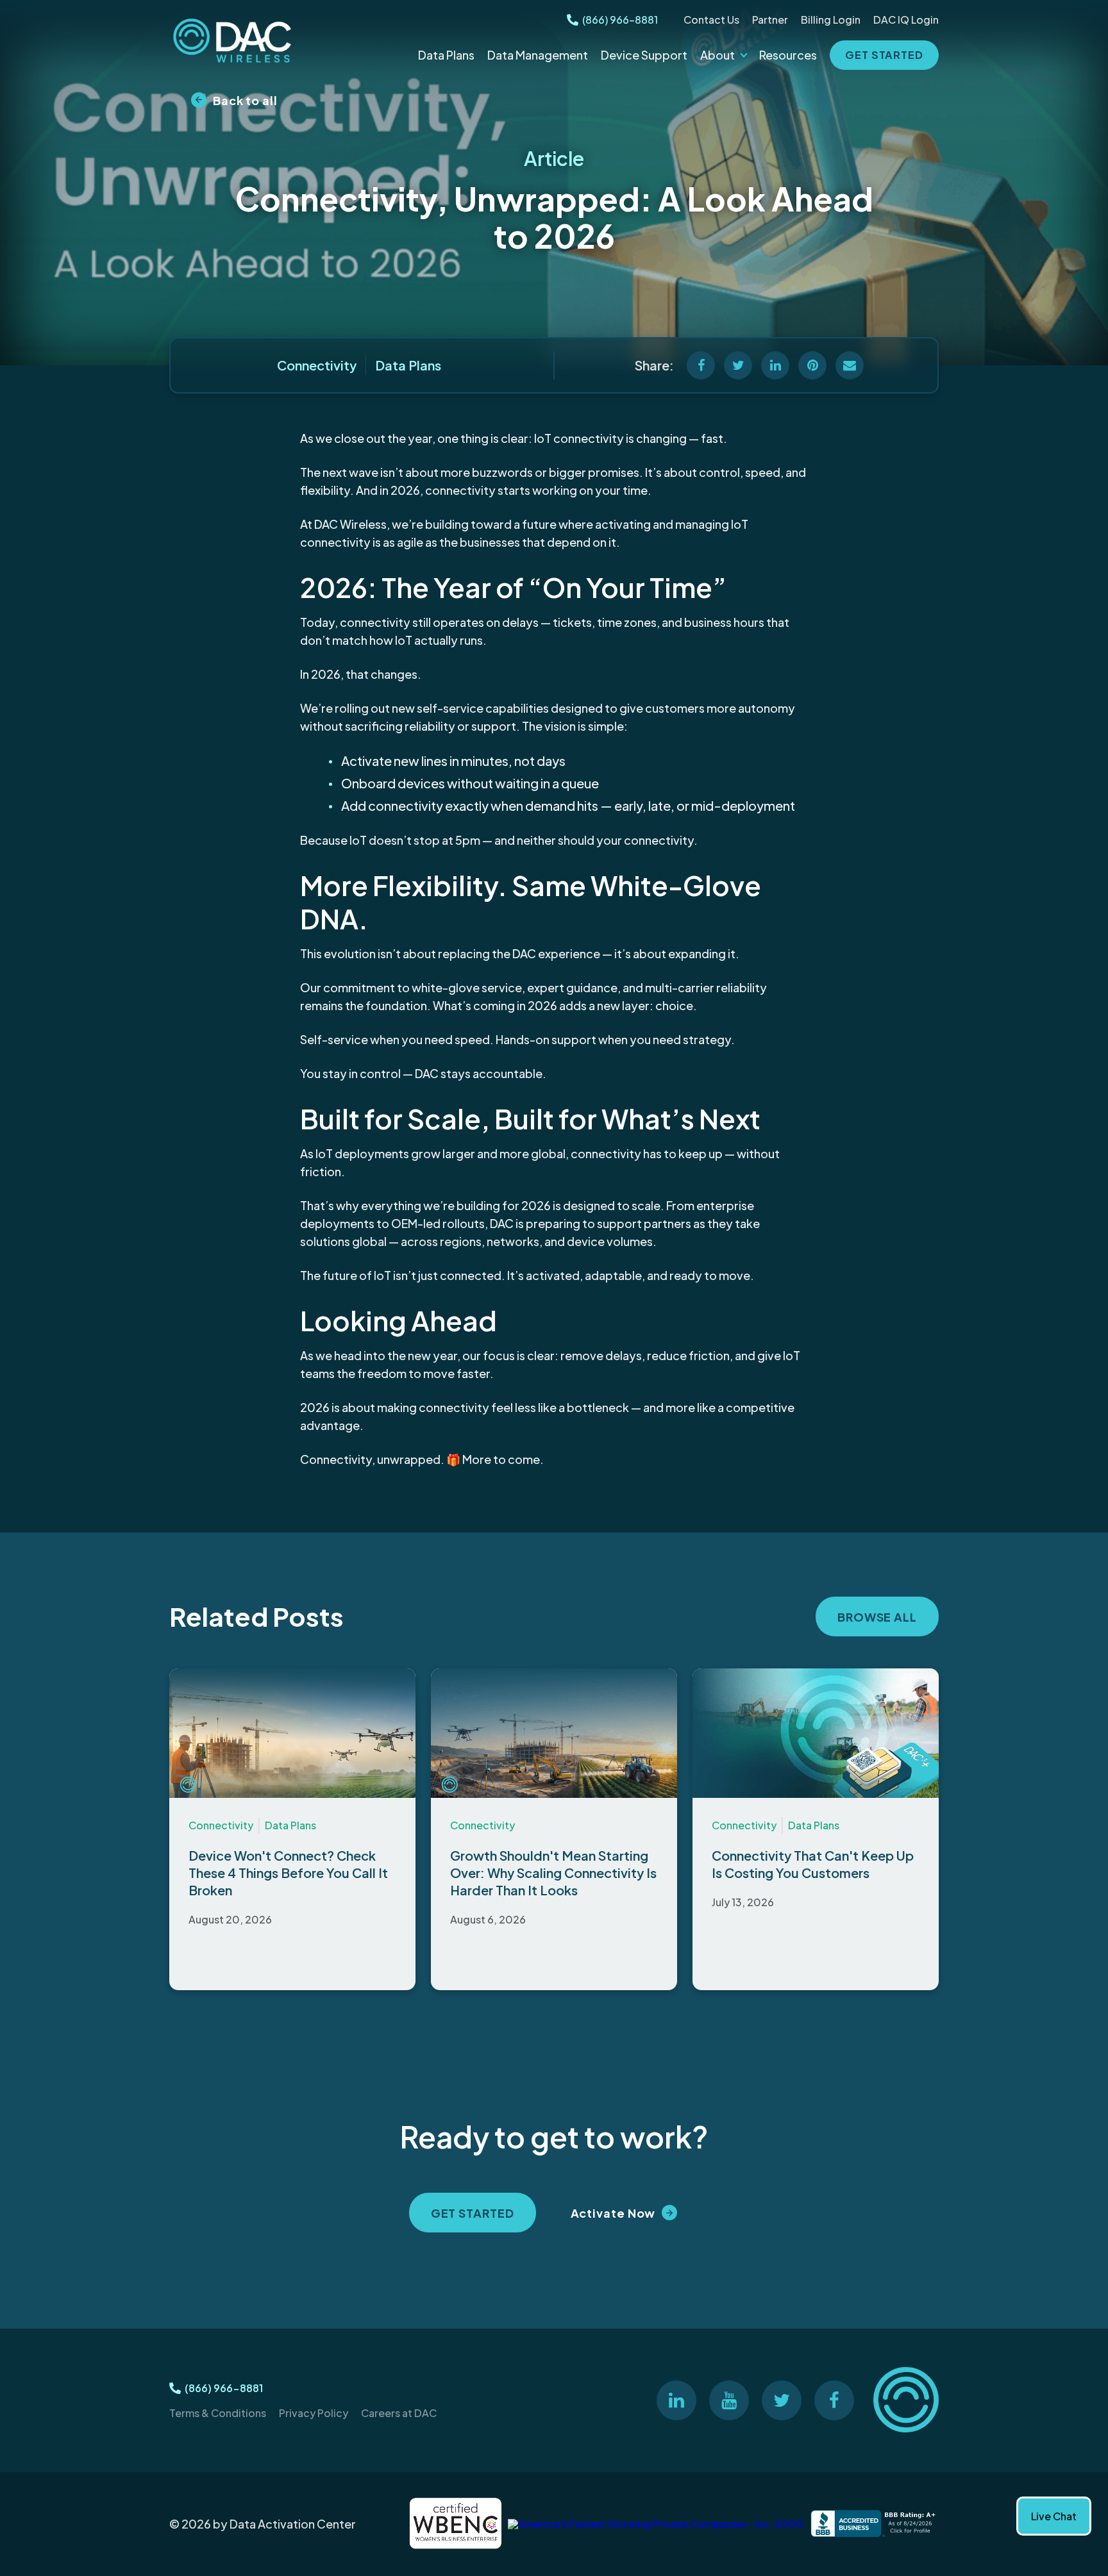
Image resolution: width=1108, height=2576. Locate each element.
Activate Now (613, 2213)
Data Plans (446, 55)
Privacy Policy (314, 2413)
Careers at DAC (399, 2413)
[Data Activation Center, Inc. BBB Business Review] (875, 2524)
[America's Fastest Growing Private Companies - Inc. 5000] (656, 2524)
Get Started (884, 55)
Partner (770, 20)
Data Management (538, 55)
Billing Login (831, 20)
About (718, 55)
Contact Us (711, 20)
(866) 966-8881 (620, 20)
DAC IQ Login (906, 20)
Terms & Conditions (218, 2413)
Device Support (644, 55)
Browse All (877, 1617)
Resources (788, 55)
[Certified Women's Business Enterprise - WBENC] (455, 2524)
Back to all (245, 100)
